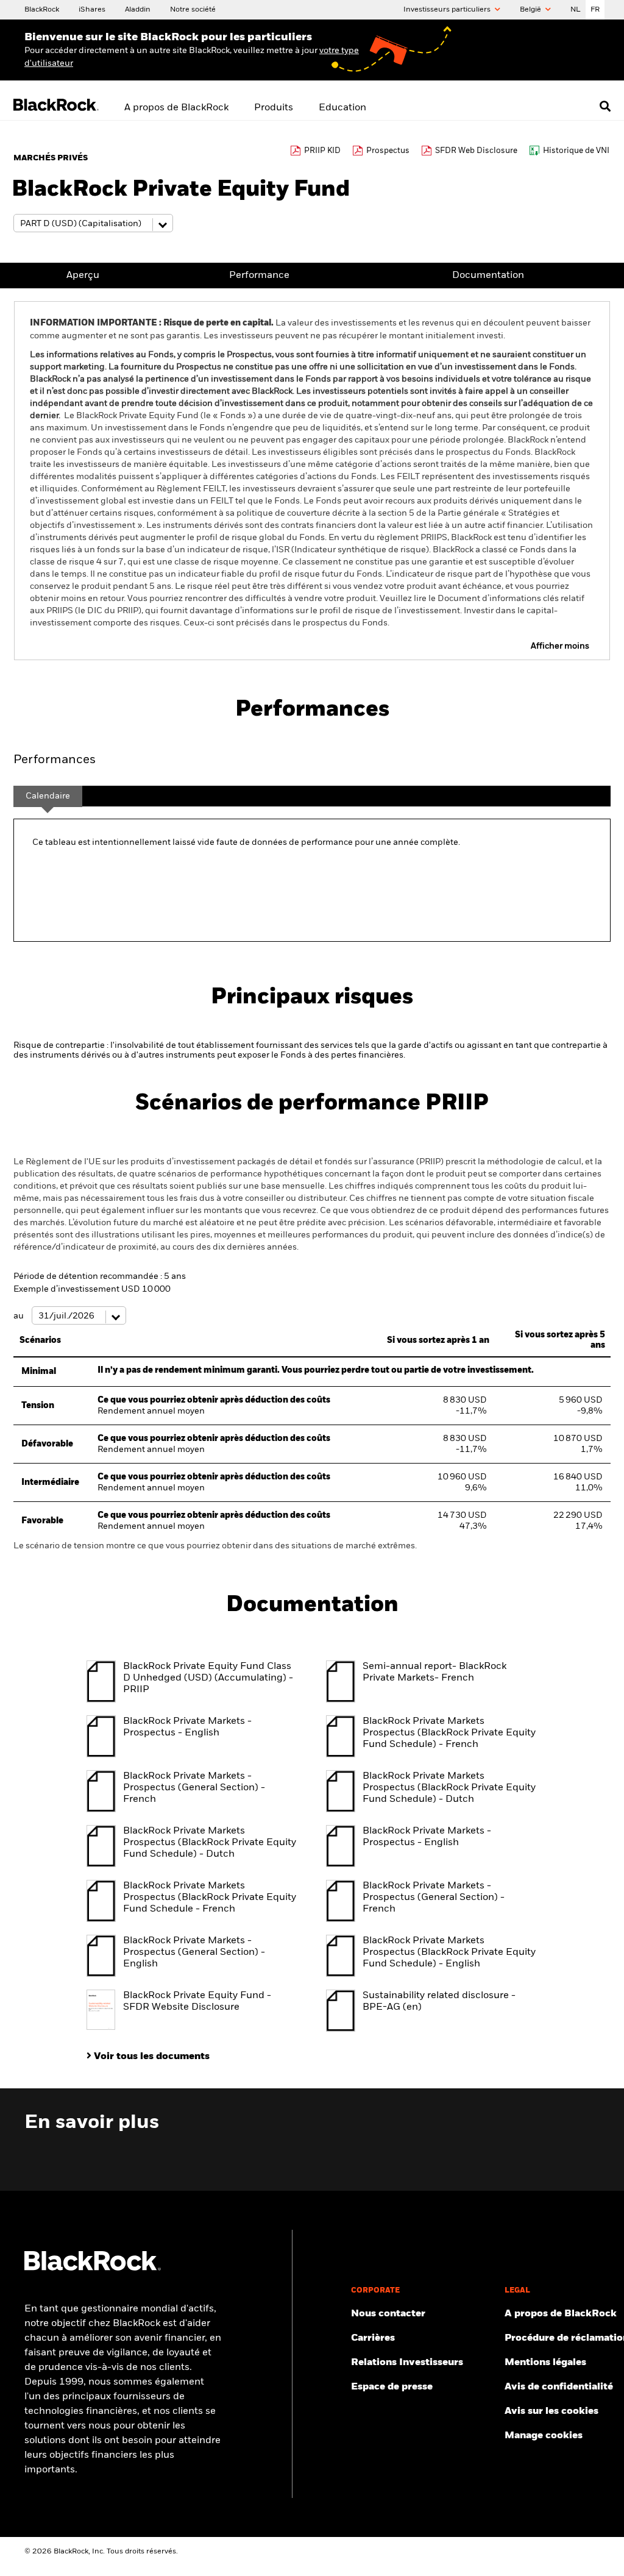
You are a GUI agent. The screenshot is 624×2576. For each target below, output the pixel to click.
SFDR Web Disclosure (476, 151)
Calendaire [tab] (48, 796)
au (19, 1316)
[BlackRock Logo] (93, 2268)
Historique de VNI (576, 151)
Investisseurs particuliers (448, 10)
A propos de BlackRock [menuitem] (176, 108)
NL (576, 10)
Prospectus (388, 151)
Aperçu (83, 276)
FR (595, 10)
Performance (259, 276)
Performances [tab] (55, 760)
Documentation (488, 276)
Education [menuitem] (342, 108)
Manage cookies (544, 2436)
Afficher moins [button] (560, 646)
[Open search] (605, 106)
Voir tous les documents (152, 2057)
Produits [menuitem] (274, 108)
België (531, 10)
